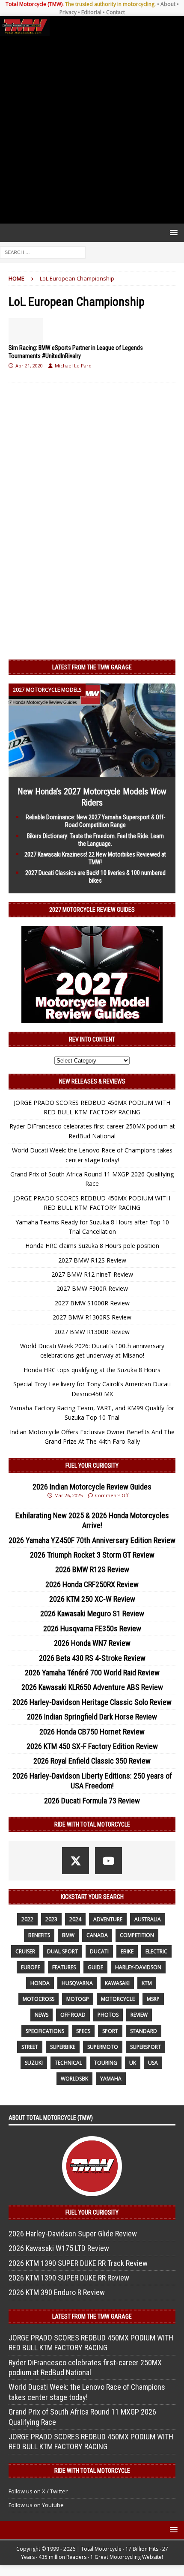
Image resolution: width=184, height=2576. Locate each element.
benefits (39, 1935)
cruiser (25, 1951)
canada (97, 1935)
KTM (147, 1983)
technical (68, 2063)
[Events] (26, 331)
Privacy (68, 12)
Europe (31, 1967)
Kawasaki (117, 1983)
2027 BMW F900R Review (92, 1288)
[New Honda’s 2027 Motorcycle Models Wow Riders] (92, 772)
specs (83, 2031)
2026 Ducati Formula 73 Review (92, 1801)
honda (40, 1983)
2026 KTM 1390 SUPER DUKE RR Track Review (78, 2263)
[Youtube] (108, 1861)
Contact (116, 12)
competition (137, 1935)
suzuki (34, 2063)
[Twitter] (76, 1861)
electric (156, 1951)
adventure (108, 1919)
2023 (51, 1919)
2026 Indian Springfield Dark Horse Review (92, 1717)
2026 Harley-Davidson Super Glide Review (73, 2234)
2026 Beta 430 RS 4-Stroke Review (92, 1658)
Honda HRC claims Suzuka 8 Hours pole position (92, 1246)
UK (133, 2063)
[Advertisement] (92, 130)
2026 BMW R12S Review (92, 1569)
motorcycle (118, 1999)
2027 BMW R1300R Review (92, 1332)
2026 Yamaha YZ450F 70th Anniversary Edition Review (92, 1540)
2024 (75, 1919)
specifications (45, 2031)
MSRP (153, 1999)
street (30, 2047)
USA (153, 2063)
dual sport (62, 1951)
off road (73, 2015)
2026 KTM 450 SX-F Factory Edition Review (92, 1746)
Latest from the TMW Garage (92, 667)
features (64, 1967)
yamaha (111, 2079)
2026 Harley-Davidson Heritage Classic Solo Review (92, 1702)
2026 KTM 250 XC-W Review (92, 1599)
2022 (27, 1919)
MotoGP (78, 1999)
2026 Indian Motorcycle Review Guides (92, 1487)
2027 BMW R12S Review (92, 1260)
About (168, 4)
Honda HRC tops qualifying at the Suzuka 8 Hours (92, 1370)
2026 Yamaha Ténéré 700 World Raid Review (92, 1673)
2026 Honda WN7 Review (92, 1643)
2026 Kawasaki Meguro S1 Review (92, 1613)
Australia (148, 1919)
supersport (145, 2047)
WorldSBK (74, 2079)
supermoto (103, 2047)
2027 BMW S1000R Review (92, 1303)
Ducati (99, 1951)
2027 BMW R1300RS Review (92, 1317)
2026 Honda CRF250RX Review (92, 1584)
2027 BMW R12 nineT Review (92, 1274)
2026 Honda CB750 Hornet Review (92, 1732)
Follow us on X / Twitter (38, 2491)
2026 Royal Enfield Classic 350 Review (92, 1761)
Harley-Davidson (138, 1967)
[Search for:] (43, 252)
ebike (127, 1951)
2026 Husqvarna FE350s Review (92, 1628)
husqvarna (77, 1983)
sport (110, 2031)
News (42, 2015)
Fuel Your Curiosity (92, 1466)
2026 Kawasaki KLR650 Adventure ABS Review (92, 1687)
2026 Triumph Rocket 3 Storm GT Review (92, 1555)
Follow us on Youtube (36, 2505)
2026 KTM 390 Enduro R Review (57, 2292)
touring (106, 2063)
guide (95, 1967)
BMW (68, 1935)
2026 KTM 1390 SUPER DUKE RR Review (69, 2278)
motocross (39, 1999)
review (139, 2015)
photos (108, 2015)
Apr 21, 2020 (29, 366)
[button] (172, 232)
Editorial (91, 12)
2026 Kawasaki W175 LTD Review (59, 2248)
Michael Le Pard (73, 366)
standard (144, 2031)
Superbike (63, 2047)
